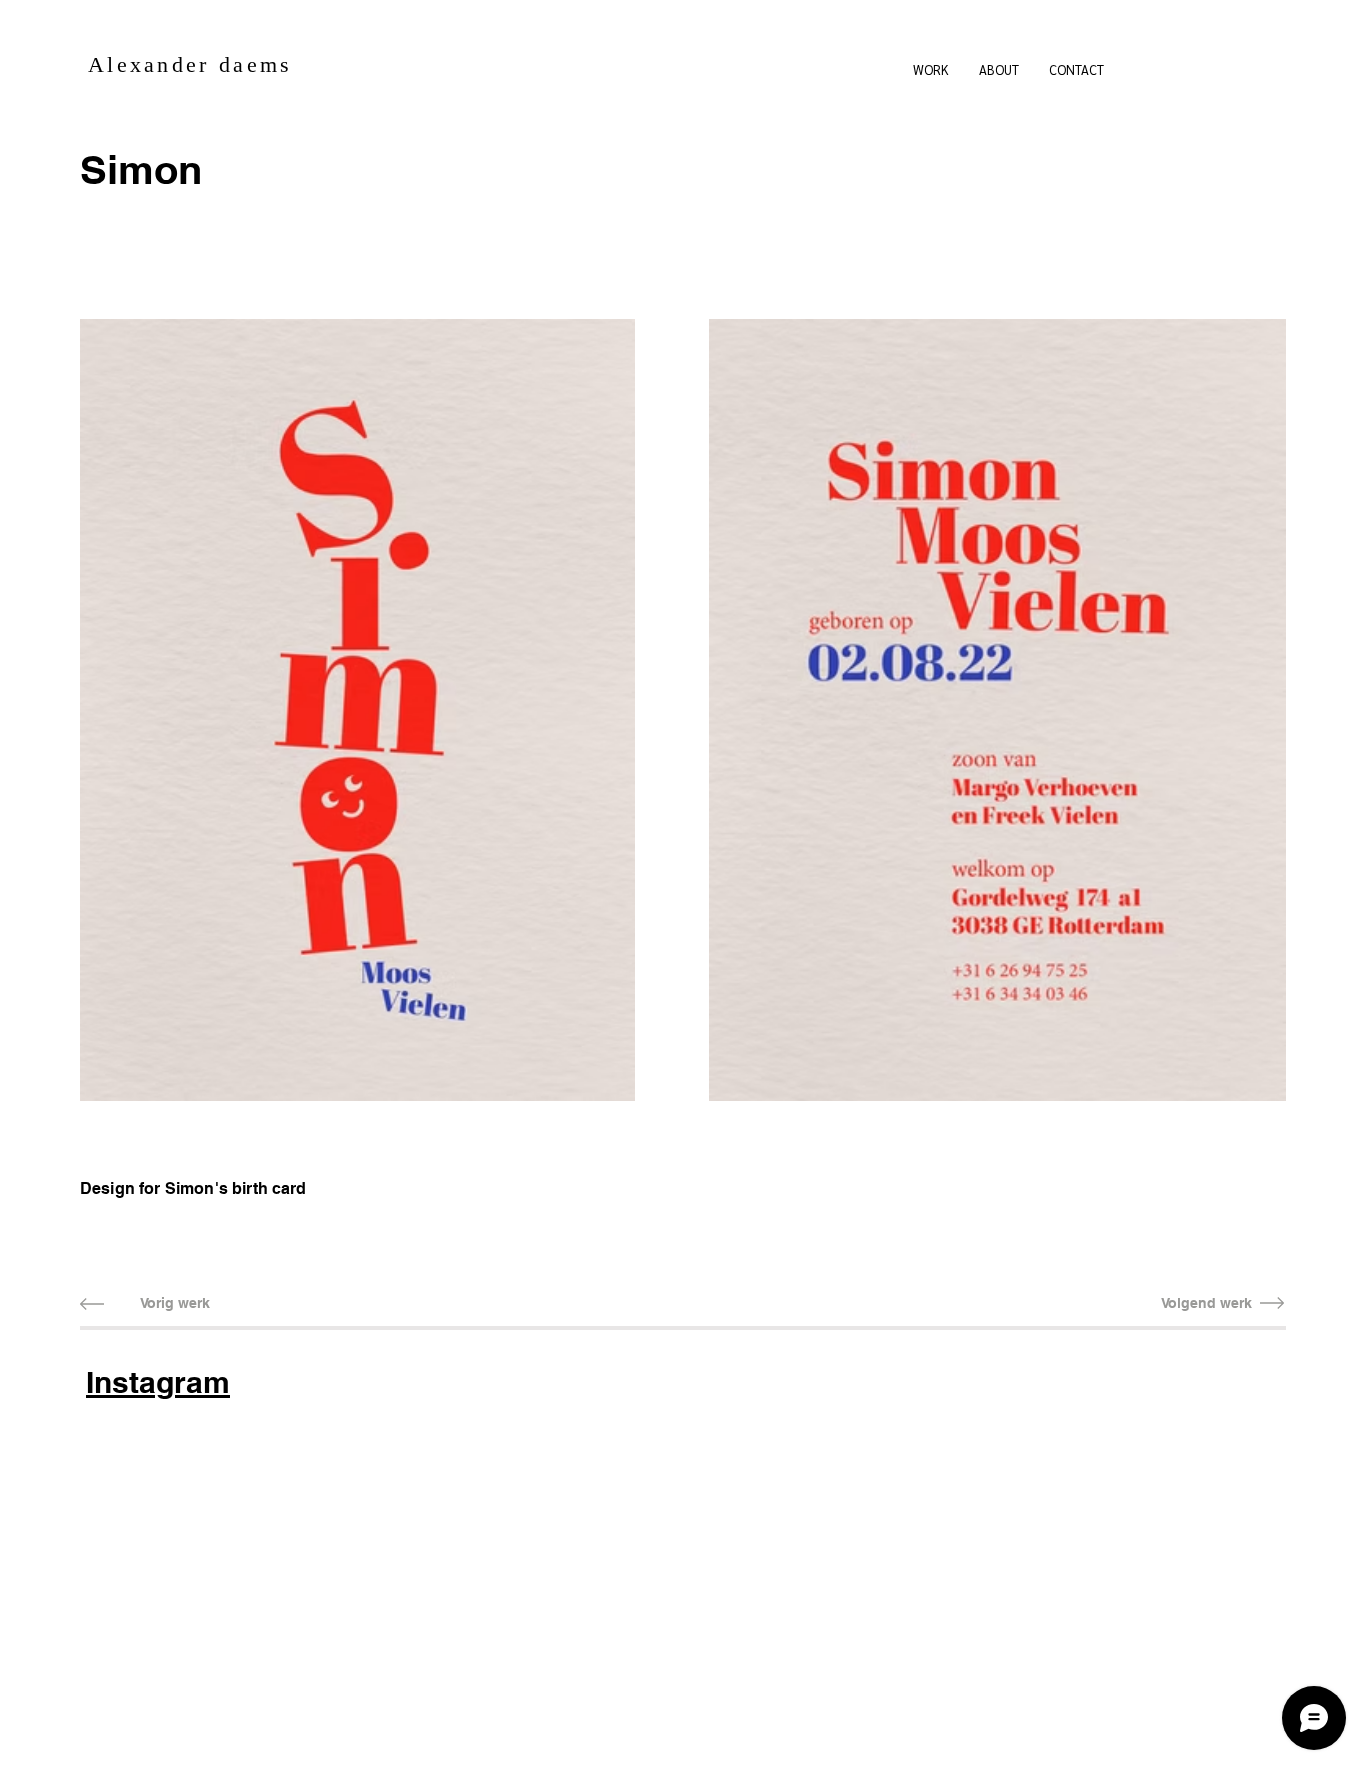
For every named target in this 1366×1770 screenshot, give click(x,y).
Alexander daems (190, 64)
